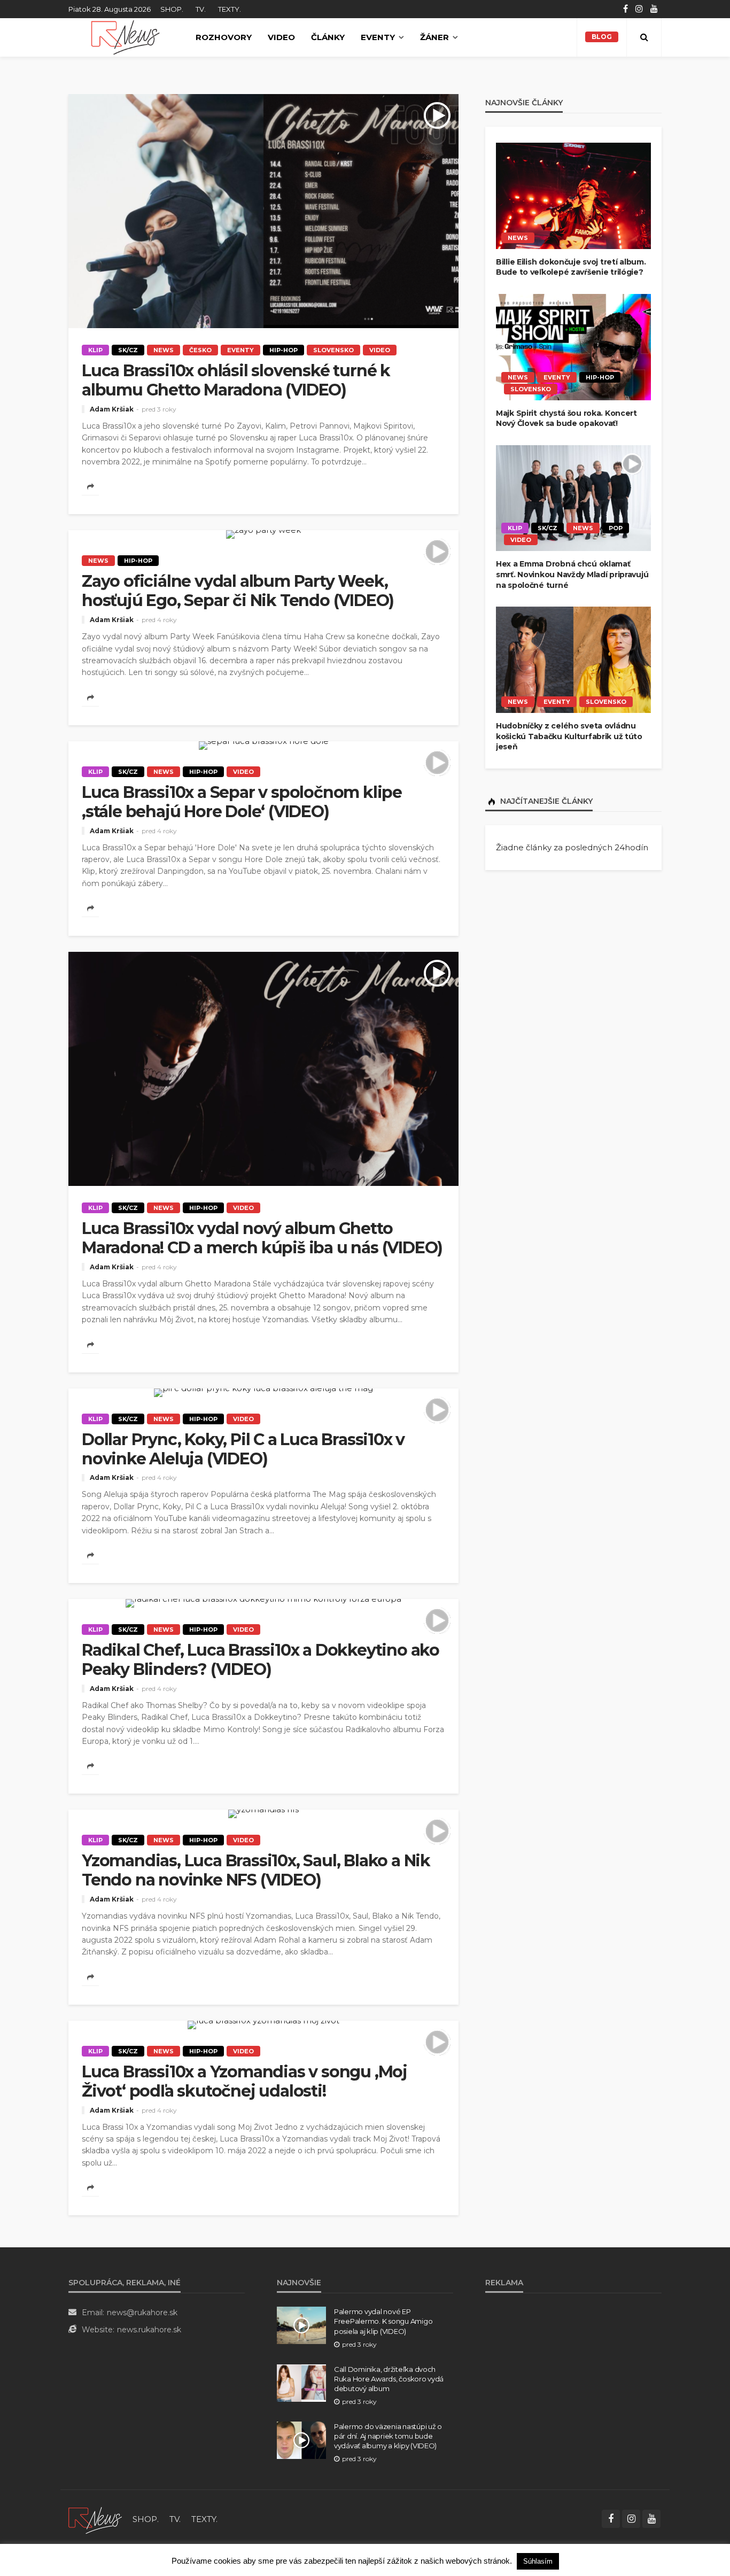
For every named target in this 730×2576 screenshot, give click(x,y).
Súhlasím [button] (538, 2561)
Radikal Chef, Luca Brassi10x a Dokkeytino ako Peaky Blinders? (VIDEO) (261, 1660)
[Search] (644, 37)
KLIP (95, 350)
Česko (200, 350)
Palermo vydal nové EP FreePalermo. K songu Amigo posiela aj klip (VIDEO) (383, 2321)
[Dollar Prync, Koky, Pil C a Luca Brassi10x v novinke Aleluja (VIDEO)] (263, 1393)
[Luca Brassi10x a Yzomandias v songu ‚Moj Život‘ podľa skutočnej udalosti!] (263, 2025)
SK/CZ (128, 350)
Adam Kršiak (112, 409)
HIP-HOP (284, 350)
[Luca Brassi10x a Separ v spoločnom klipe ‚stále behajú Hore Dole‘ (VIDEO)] (263, 746)
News (164, 350)
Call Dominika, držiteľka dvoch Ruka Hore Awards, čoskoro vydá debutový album (389, 2379)
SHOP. (172, 9)
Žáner (434, 37)
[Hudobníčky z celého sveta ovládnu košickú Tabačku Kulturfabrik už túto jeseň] (573, 660)
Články (328, 37)
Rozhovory (224, 37)
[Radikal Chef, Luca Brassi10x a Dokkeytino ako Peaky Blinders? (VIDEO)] (263, 1603)
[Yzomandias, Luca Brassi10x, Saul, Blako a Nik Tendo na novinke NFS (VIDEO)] (263, 1814)
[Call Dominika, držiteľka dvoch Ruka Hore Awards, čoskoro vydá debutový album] (301, 2383)
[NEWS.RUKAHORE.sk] (125, 37)
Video (281, 37)
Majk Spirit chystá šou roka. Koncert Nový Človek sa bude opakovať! (566, 418)
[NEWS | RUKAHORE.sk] (95, 2519)
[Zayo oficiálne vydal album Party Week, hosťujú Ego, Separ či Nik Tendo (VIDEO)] (263, 534)
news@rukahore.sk (142, 2313)
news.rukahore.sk (149, 2330)
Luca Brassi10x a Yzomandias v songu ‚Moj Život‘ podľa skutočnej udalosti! (244, 2082)
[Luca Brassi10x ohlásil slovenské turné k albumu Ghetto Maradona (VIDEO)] (263, 211)
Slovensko (333, 350)
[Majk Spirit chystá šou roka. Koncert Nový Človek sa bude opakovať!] (573, 347)
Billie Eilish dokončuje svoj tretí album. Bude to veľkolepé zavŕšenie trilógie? (571, 267)
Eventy (378, 37)
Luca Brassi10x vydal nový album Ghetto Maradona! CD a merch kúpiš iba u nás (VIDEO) (262, 1238)
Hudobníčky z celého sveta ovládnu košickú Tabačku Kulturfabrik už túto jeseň (569, 736)
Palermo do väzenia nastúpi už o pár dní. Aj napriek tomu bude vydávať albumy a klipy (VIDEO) (388, 2436)
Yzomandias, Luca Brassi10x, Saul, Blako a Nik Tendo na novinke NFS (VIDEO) (256, 1871)
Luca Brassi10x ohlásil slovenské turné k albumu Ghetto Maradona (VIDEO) (236, 381)
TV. (201, 9)
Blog (602, 37)
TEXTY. (230, 9)
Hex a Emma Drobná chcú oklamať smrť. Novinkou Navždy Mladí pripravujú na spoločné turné (572, 574)
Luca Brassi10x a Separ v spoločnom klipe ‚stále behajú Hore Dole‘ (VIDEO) (242, 802)
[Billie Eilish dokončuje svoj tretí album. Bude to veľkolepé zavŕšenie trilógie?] (573, 196)
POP (616, 528)
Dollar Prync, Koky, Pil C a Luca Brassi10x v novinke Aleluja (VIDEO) (243, 1449)
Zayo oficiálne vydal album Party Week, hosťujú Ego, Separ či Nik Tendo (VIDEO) (238, 591)
